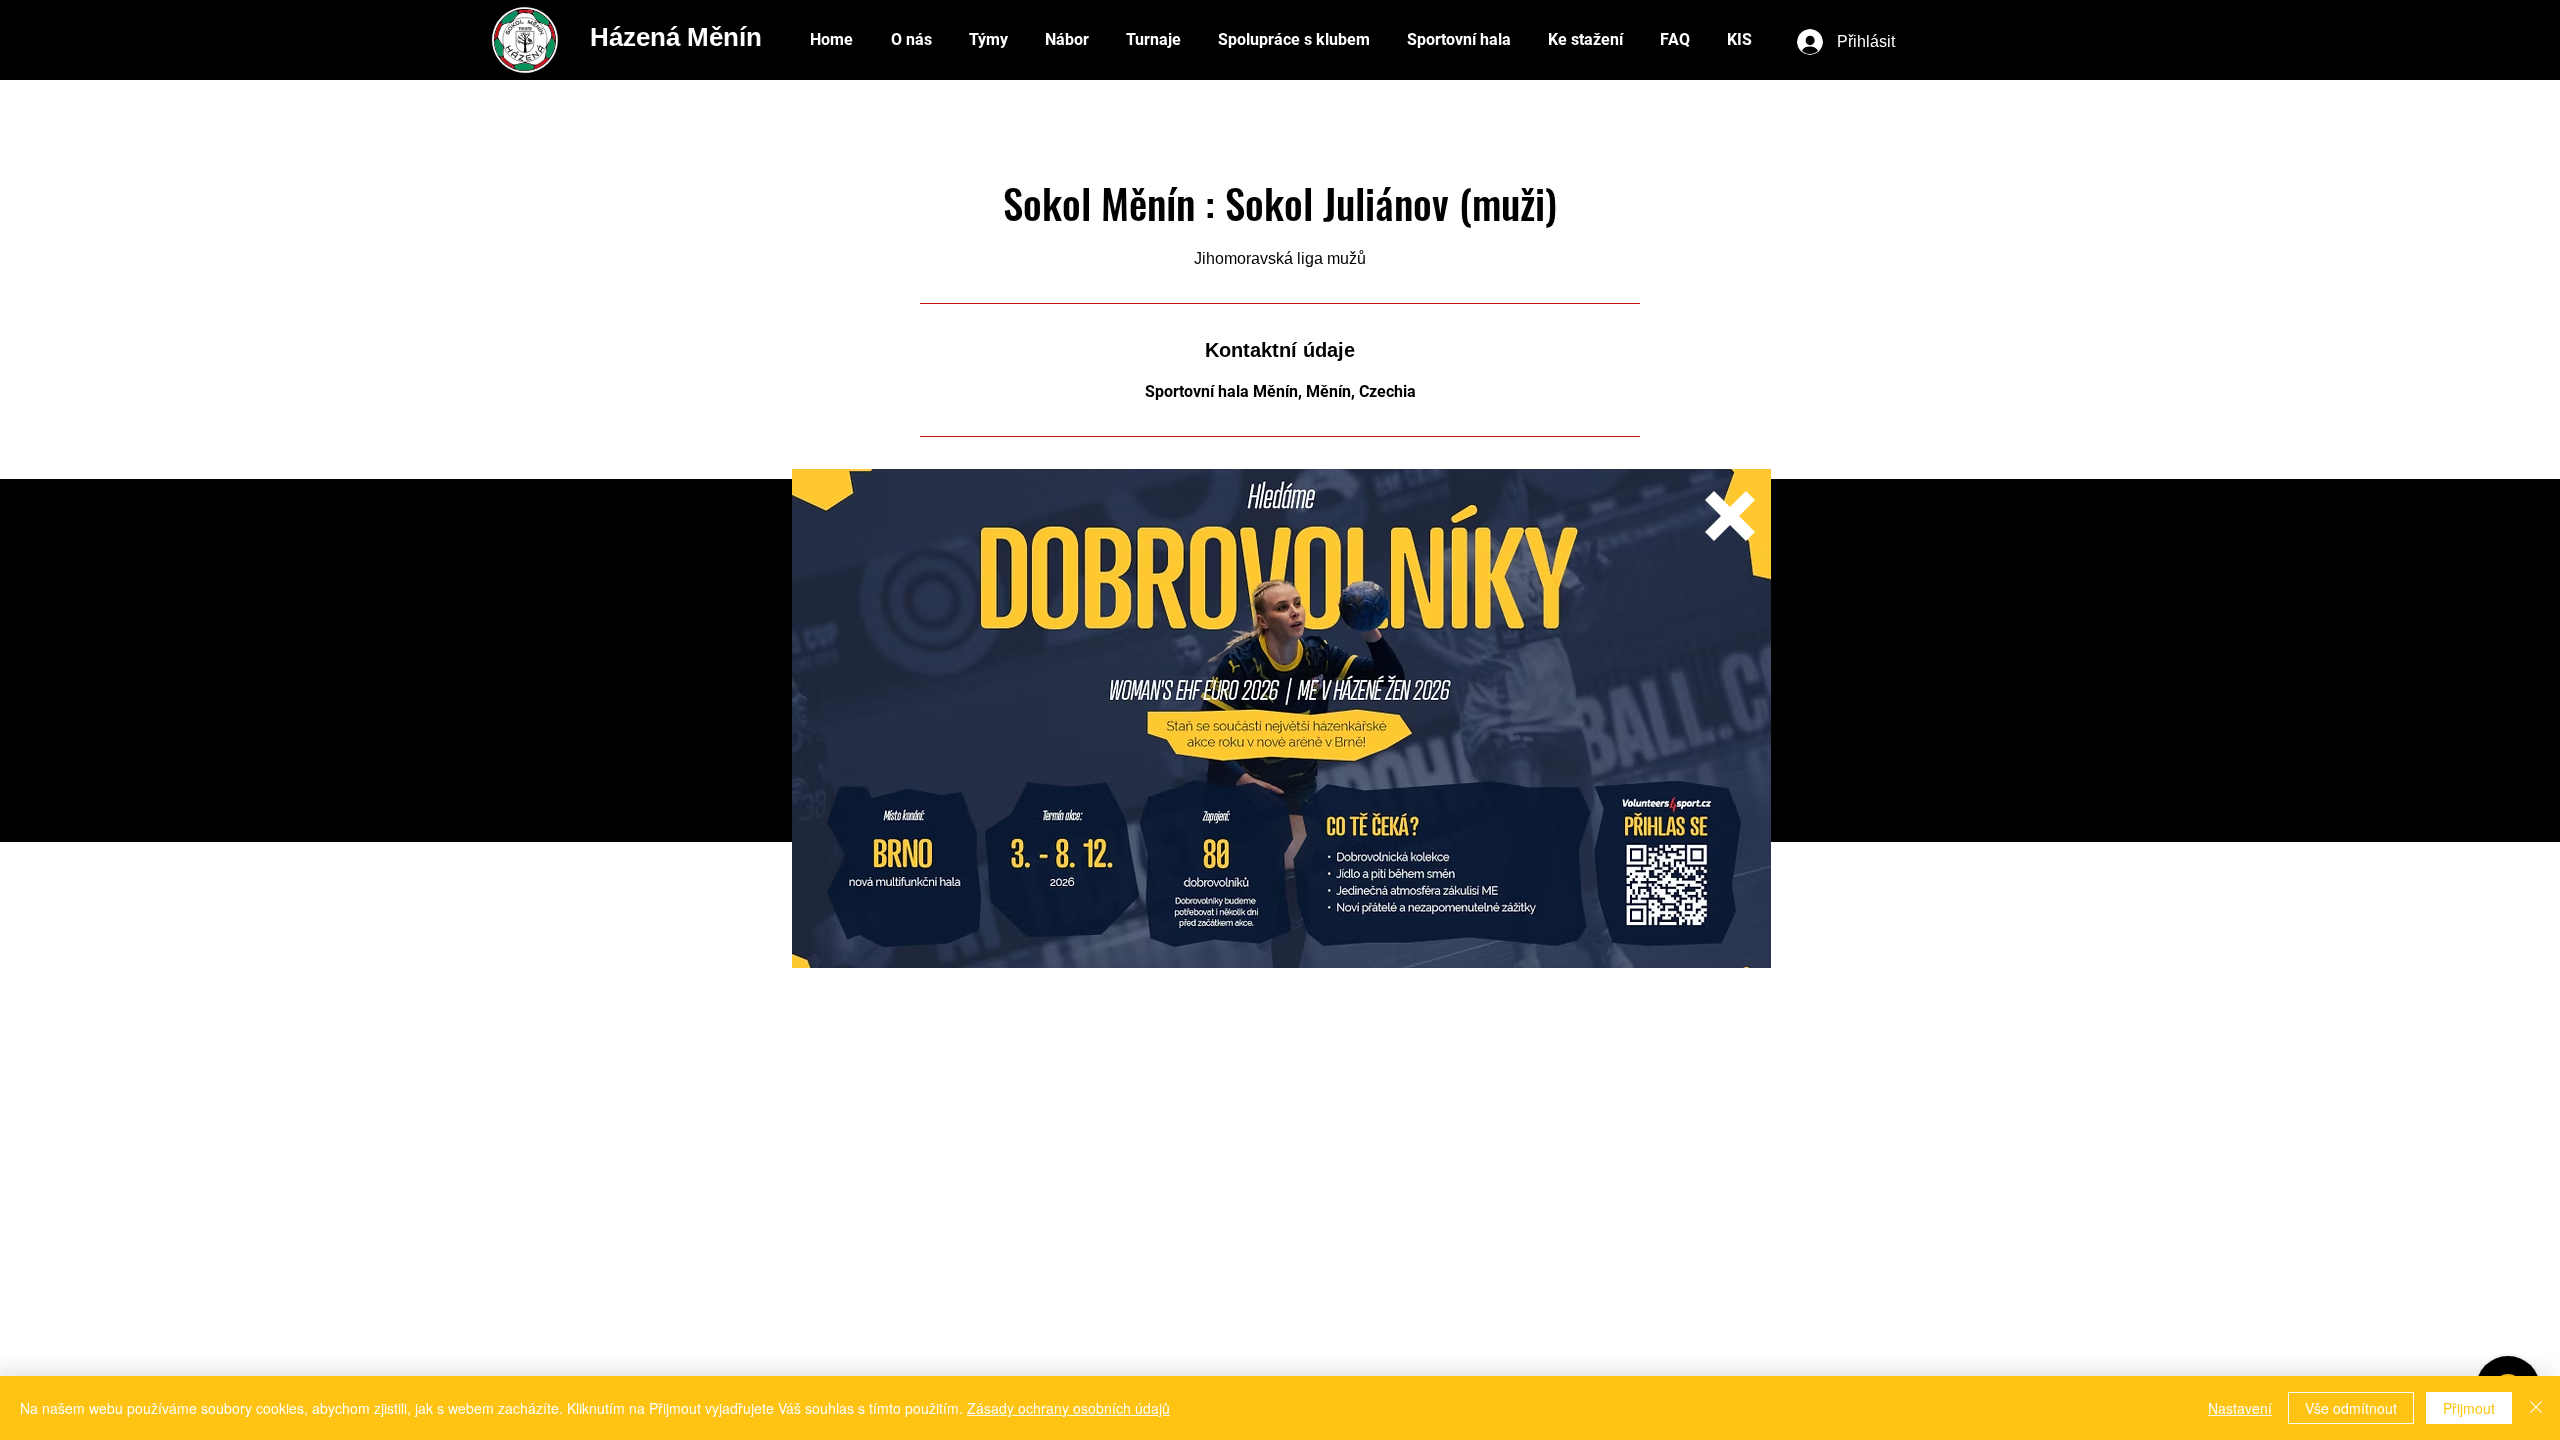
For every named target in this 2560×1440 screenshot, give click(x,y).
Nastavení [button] (2240, 1408)
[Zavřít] (2536, 1408)
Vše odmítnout (2351, 1408)
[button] (1730, 516)
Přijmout (2469, 1408)
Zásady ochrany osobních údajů (1068, 1408)
